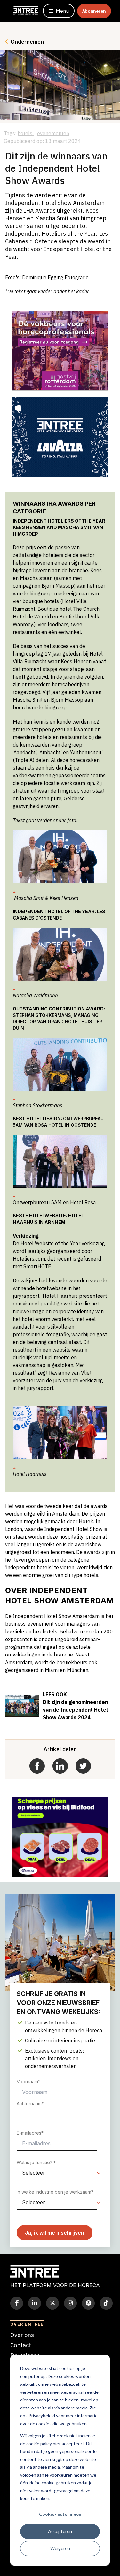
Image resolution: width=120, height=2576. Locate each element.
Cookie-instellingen (60, 2514)
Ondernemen (27, 42)
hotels (26, 133)
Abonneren (94, 11)
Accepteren (60, 2531)
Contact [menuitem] (21, 2345)
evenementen (53, 133)
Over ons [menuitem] (22, 2335)
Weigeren (60, 2548)
